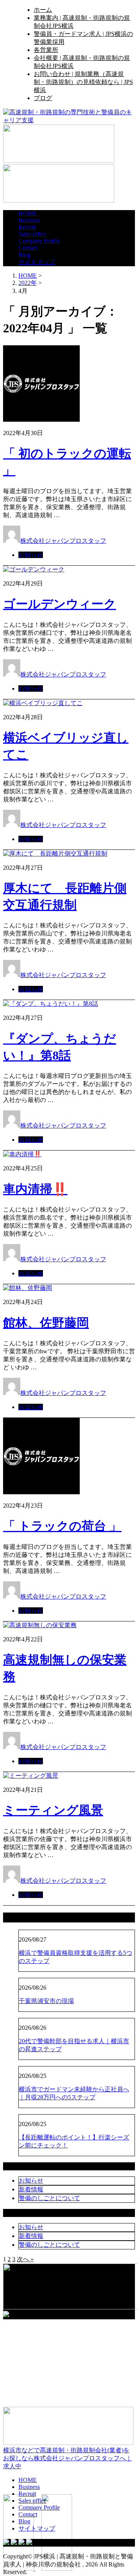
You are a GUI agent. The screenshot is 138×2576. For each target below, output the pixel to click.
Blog (24, 255)
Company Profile (39, 241)
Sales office (32, 234)
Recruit (27, 227)
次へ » (25, 2259)
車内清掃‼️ (35, 1189)
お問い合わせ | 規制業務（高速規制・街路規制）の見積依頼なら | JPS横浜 (83, 82)
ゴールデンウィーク (60, 604)
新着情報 (31, 2189)
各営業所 (46, 50)
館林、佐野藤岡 (46, 1323)
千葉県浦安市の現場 (46, 2001)
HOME (28, 213)
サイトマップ (37, 262)
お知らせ (31, 555)
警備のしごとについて (49, 2198)
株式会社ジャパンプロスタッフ (63, 541)
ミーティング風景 (53, 1810)
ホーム (43, 10)
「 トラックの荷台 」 (62, 1526)
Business (29, 220)
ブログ (43, 98)
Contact (28, 248)
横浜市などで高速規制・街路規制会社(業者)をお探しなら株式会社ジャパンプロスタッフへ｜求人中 (67, 2458)
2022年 (28, 283)
